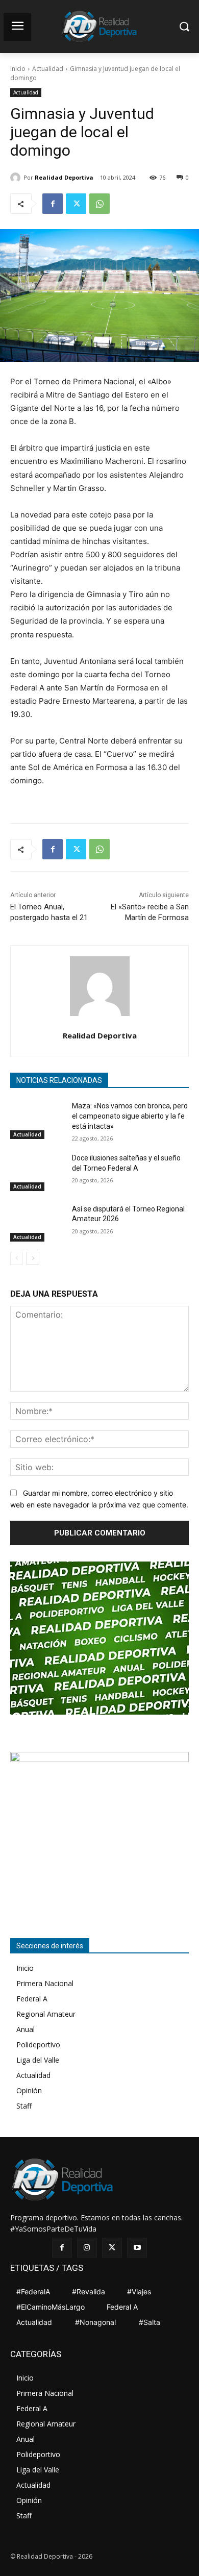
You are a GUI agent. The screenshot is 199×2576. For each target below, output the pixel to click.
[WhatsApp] (99, 204)
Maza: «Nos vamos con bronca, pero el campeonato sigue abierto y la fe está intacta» (130, 1116)
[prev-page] (17, 1258)
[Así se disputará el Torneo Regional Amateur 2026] (37, 1223)
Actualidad (48, 69)
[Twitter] (76, 204)
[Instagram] (87, 2248)
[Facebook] (53, 204)
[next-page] (33, 1258)
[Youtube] (137, 2248)
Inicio (18, 69)
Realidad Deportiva (64, 177)
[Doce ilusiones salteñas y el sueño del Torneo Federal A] (37, 1172)
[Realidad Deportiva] (17, 178)
